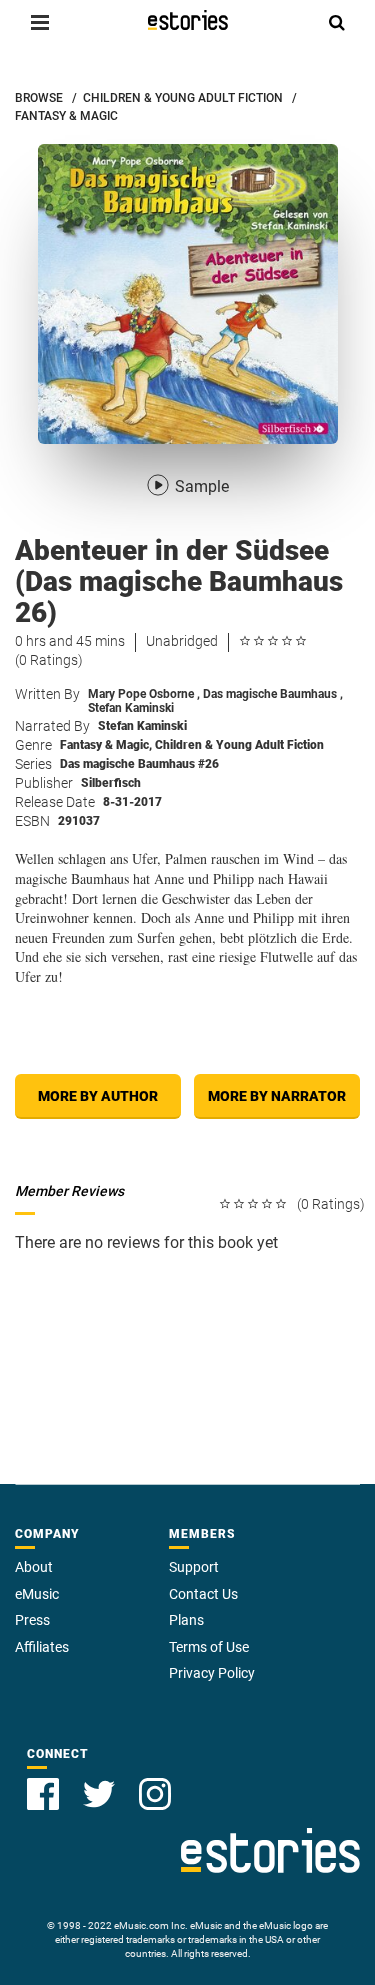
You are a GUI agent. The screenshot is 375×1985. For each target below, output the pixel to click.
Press (32, 1620)
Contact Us (203, 1594)
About (34, 1567)
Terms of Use (209, 1647)
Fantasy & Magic (106, 745)
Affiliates (42, 1647)
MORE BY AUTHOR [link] (98, 1096)
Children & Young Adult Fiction (239, 745)
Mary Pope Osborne (144, 694)
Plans (186, 1620)
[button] (40, 22)
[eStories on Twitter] (99, 1794)
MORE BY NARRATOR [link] (277, 1096)
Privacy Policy (212, 1673)
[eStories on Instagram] (155, 1794)
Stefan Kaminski (131, 708)
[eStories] (188, 20)
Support (194, 1567)
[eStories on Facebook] (43, 1794)
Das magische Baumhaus (273, 694)
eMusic (37, 1594)
